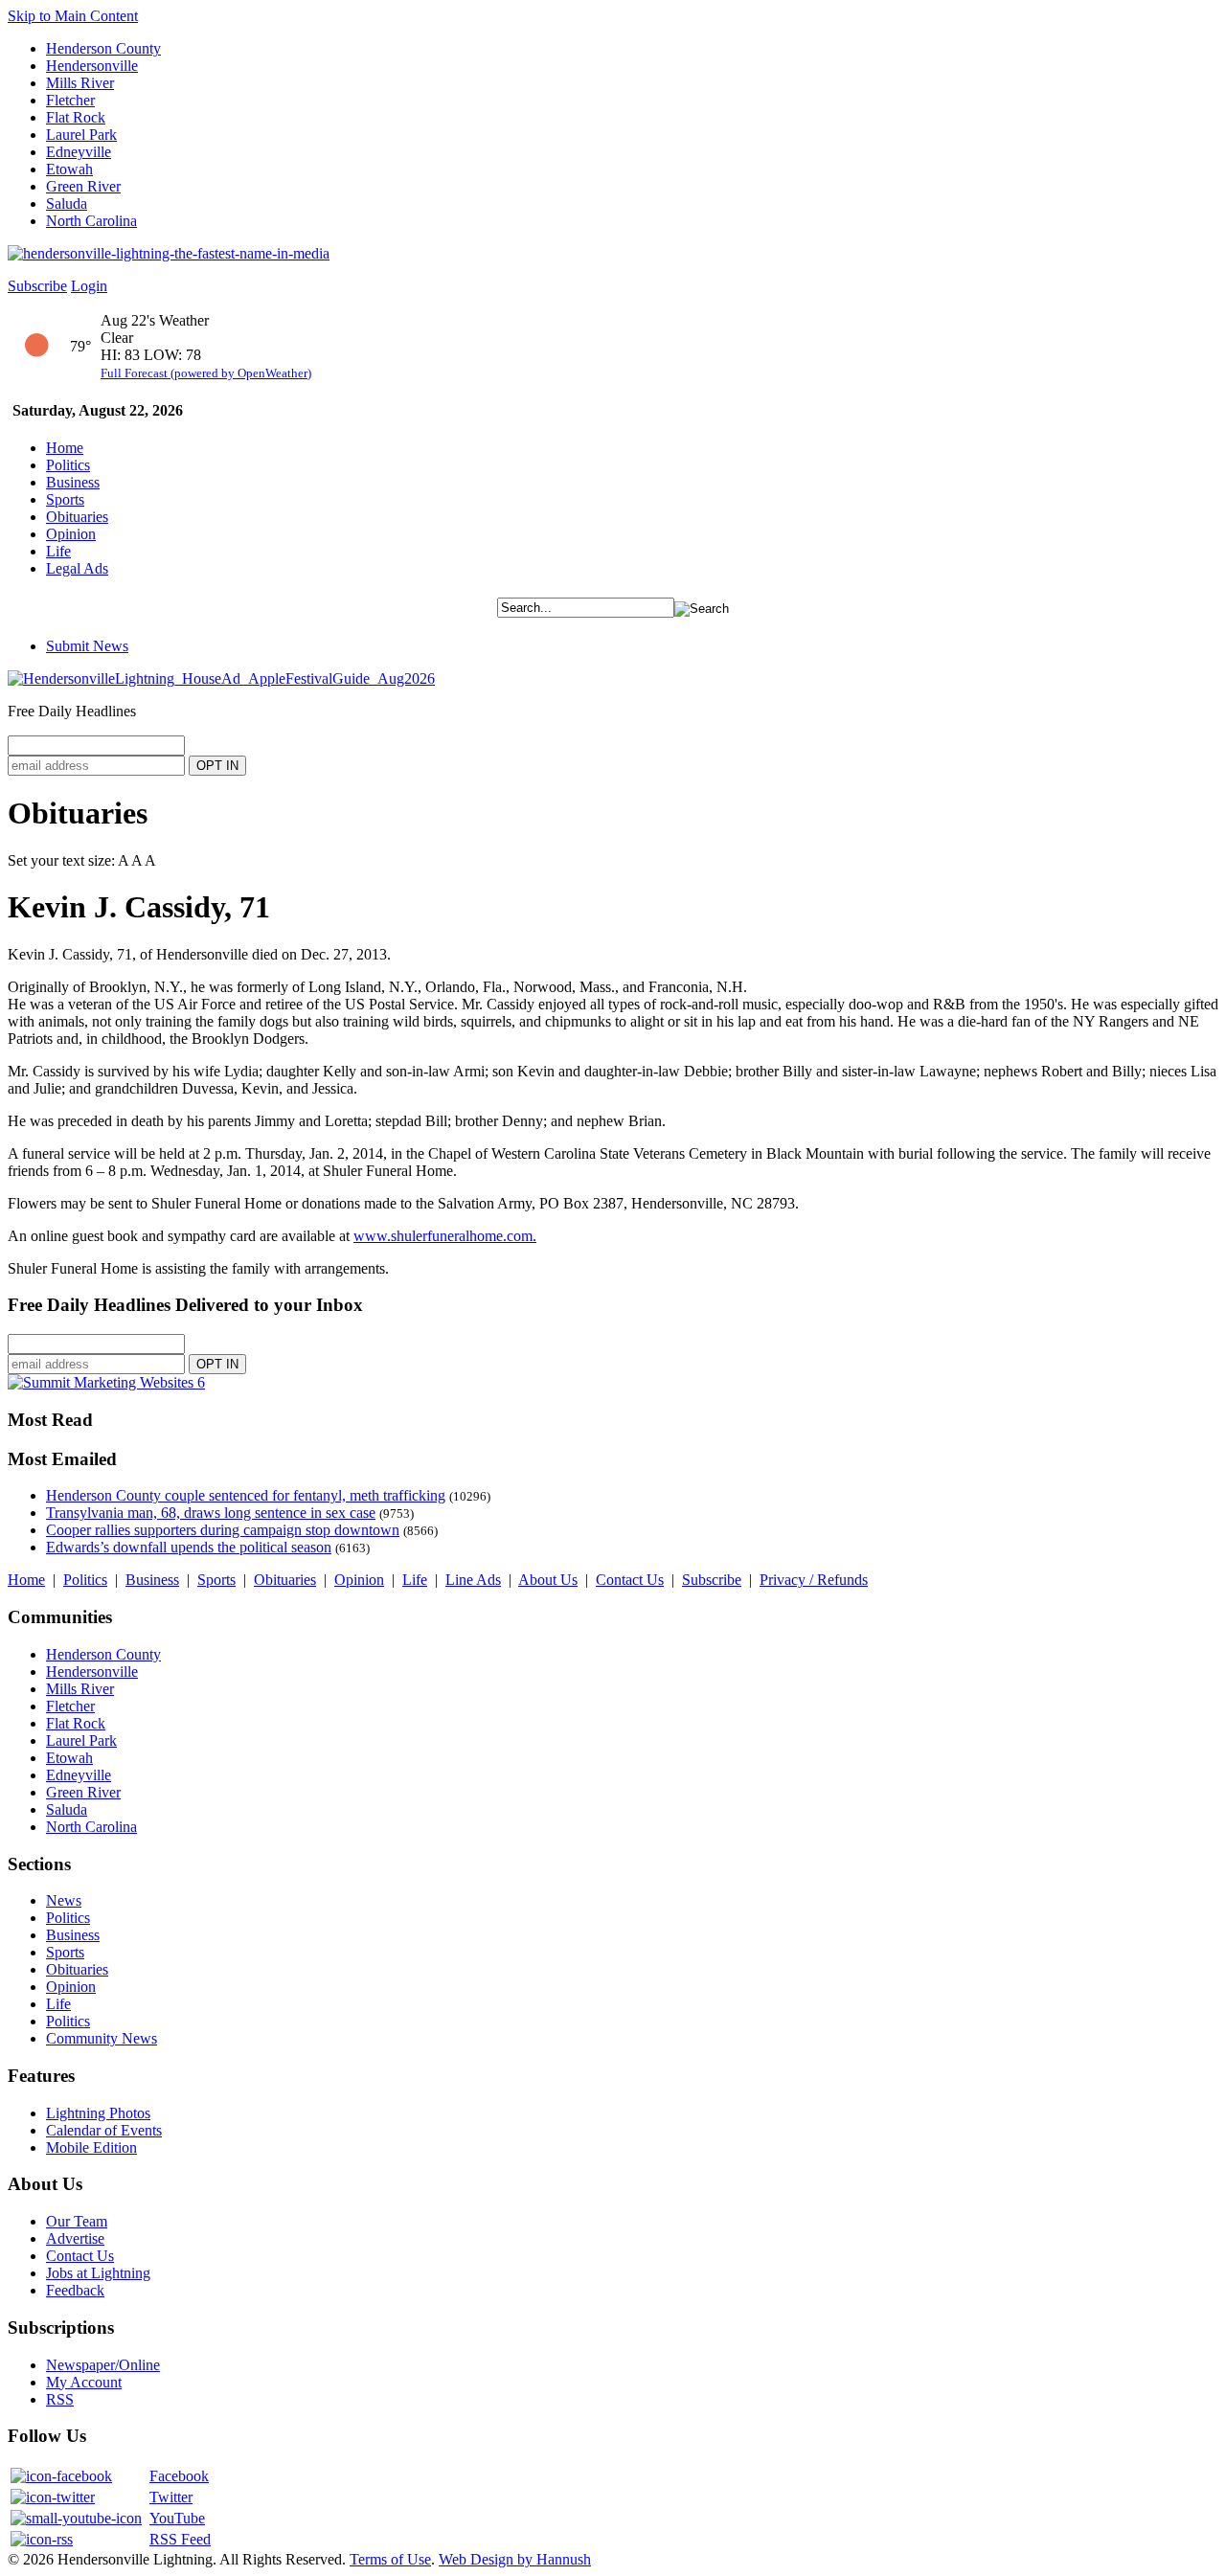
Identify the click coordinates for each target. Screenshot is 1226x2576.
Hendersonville (92, 66)
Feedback (75, 2290)
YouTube (177, 2518)
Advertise (75, 2238)
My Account (84, 2382)
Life (58, 551)
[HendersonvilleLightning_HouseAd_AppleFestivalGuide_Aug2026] (221, 678)
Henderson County (103, 48)
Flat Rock (76, 117)
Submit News (87, 646)
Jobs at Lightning (98, 2273)
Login (89, 286)
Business (73, 482)
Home (65, 448)
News (64, 1900)
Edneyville (79, 152)
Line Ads (473, 1580)
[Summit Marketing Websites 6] (106, 1382)
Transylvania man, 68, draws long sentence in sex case (211, 1513)
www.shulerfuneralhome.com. (445, 1236)
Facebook (179, 2476)
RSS (60, 2399)
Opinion (71, 534)
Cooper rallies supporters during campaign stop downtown (223, 1530)
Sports (65, 499)
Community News (102, 2038)
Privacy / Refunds (814, 1580)
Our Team (77, 2221)
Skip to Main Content (73, 16)
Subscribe (37, 286)
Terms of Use (390, 2559)
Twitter (171, 2497)
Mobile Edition (91, 2147)
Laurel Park (81, 135)
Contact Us (630, 1580)
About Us (548, 1580)
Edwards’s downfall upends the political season (189, 1547)
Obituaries (77, 517)
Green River (83, 186)
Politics (68, 465)
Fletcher (70, 100)
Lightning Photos (98, 2113)
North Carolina (91, 221)
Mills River (80, 83)
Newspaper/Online (103, 2365)
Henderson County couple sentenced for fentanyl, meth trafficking (246, 1495)
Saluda (67, 203)
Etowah (69, 169)
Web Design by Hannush (515, 2559)
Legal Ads (77, 568)
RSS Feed (180, 2539)
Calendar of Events (104, 2130)
